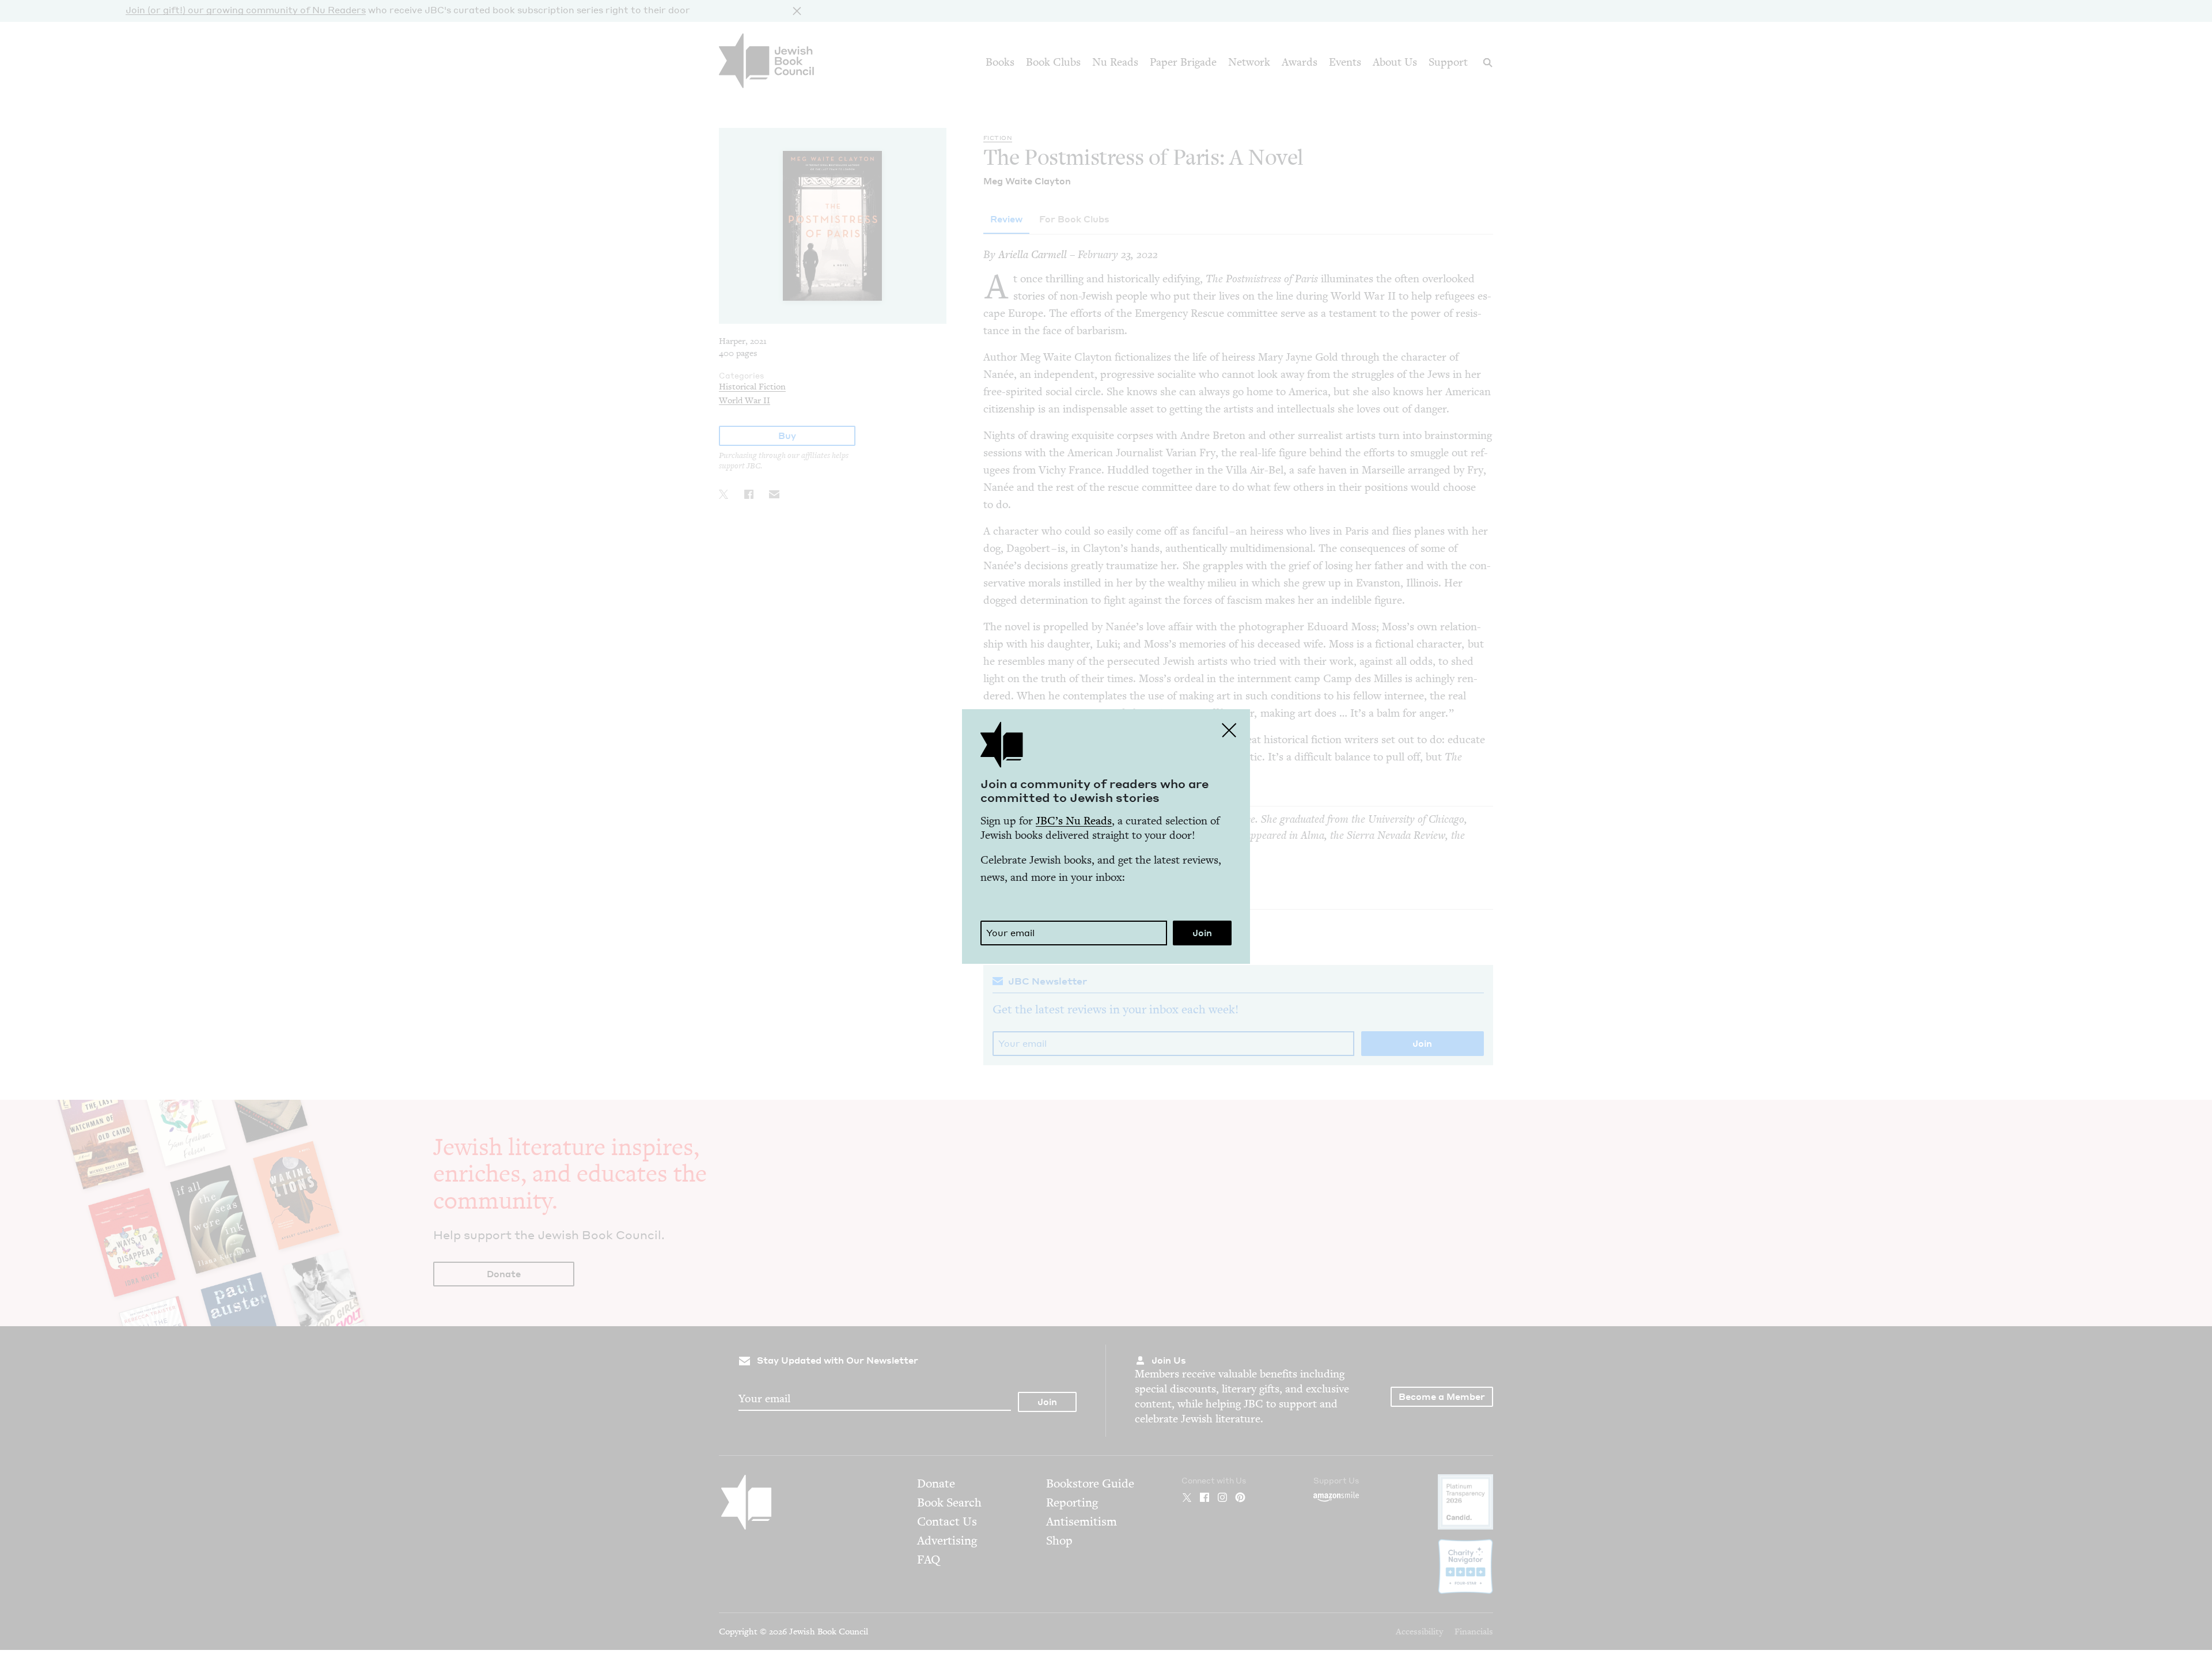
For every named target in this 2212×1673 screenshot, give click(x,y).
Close (1229, 730)
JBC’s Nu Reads (1074, 821)
